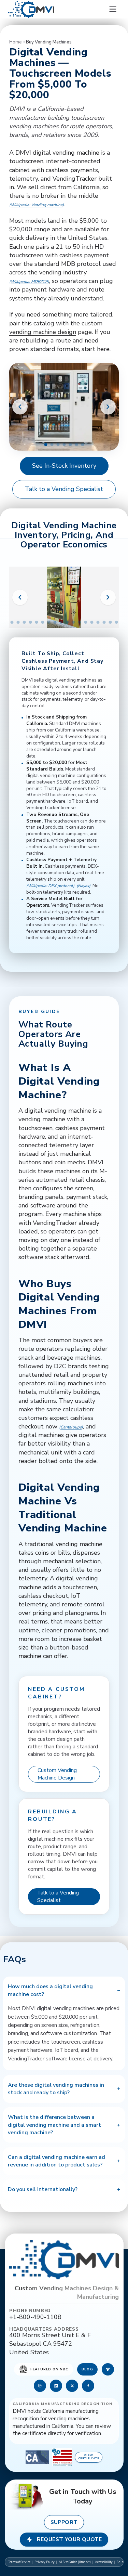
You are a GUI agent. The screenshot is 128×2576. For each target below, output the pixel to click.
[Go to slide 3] (58, 445)
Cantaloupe (71, 1427)
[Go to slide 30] (55, 622)
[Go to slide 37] (98, 622)
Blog (87, 2369)
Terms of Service (19, 2562)
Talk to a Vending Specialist (64, 489)
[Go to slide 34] (79, 622)
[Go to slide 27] (36, 622)
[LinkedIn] (56, 2386)
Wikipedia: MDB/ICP (29, 282)
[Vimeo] (108, 2369)
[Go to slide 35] (86, 622)
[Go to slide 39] (110, 622)
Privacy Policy (45, 2562)
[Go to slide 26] (30, 622)
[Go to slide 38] (104, 622)
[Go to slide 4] (64, 445)
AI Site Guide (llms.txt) (75, 2562)
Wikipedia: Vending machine (37, 205)
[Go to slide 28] (42, 622)
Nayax (83, 886)
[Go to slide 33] (73, 622)
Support (64, 2522)
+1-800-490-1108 (35, 2317)
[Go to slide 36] (92, 622)
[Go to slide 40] (116, 622)
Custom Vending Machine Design (57, 1774)
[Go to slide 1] (46, 445)
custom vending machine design (56, 328)
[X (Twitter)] (72, 2386)
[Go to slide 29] (49, 622)
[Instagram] (40, 2386)
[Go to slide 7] (82, 445)
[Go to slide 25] (24, 622)
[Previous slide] (20, 407)
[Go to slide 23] (12, 622)
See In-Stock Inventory (64, 466)
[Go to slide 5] (70, 445)
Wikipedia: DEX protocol (50, 886)
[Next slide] (108, 407)
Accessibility (104, 2562)
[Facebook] (88, 2386)
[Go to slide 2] (52, 445)
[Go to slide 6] (76, 445)
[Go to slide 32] (67, 622)
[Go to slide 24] (18, 622)
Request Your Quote (69, 2539)
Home (15, 42)
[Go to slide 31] (61, 622)
